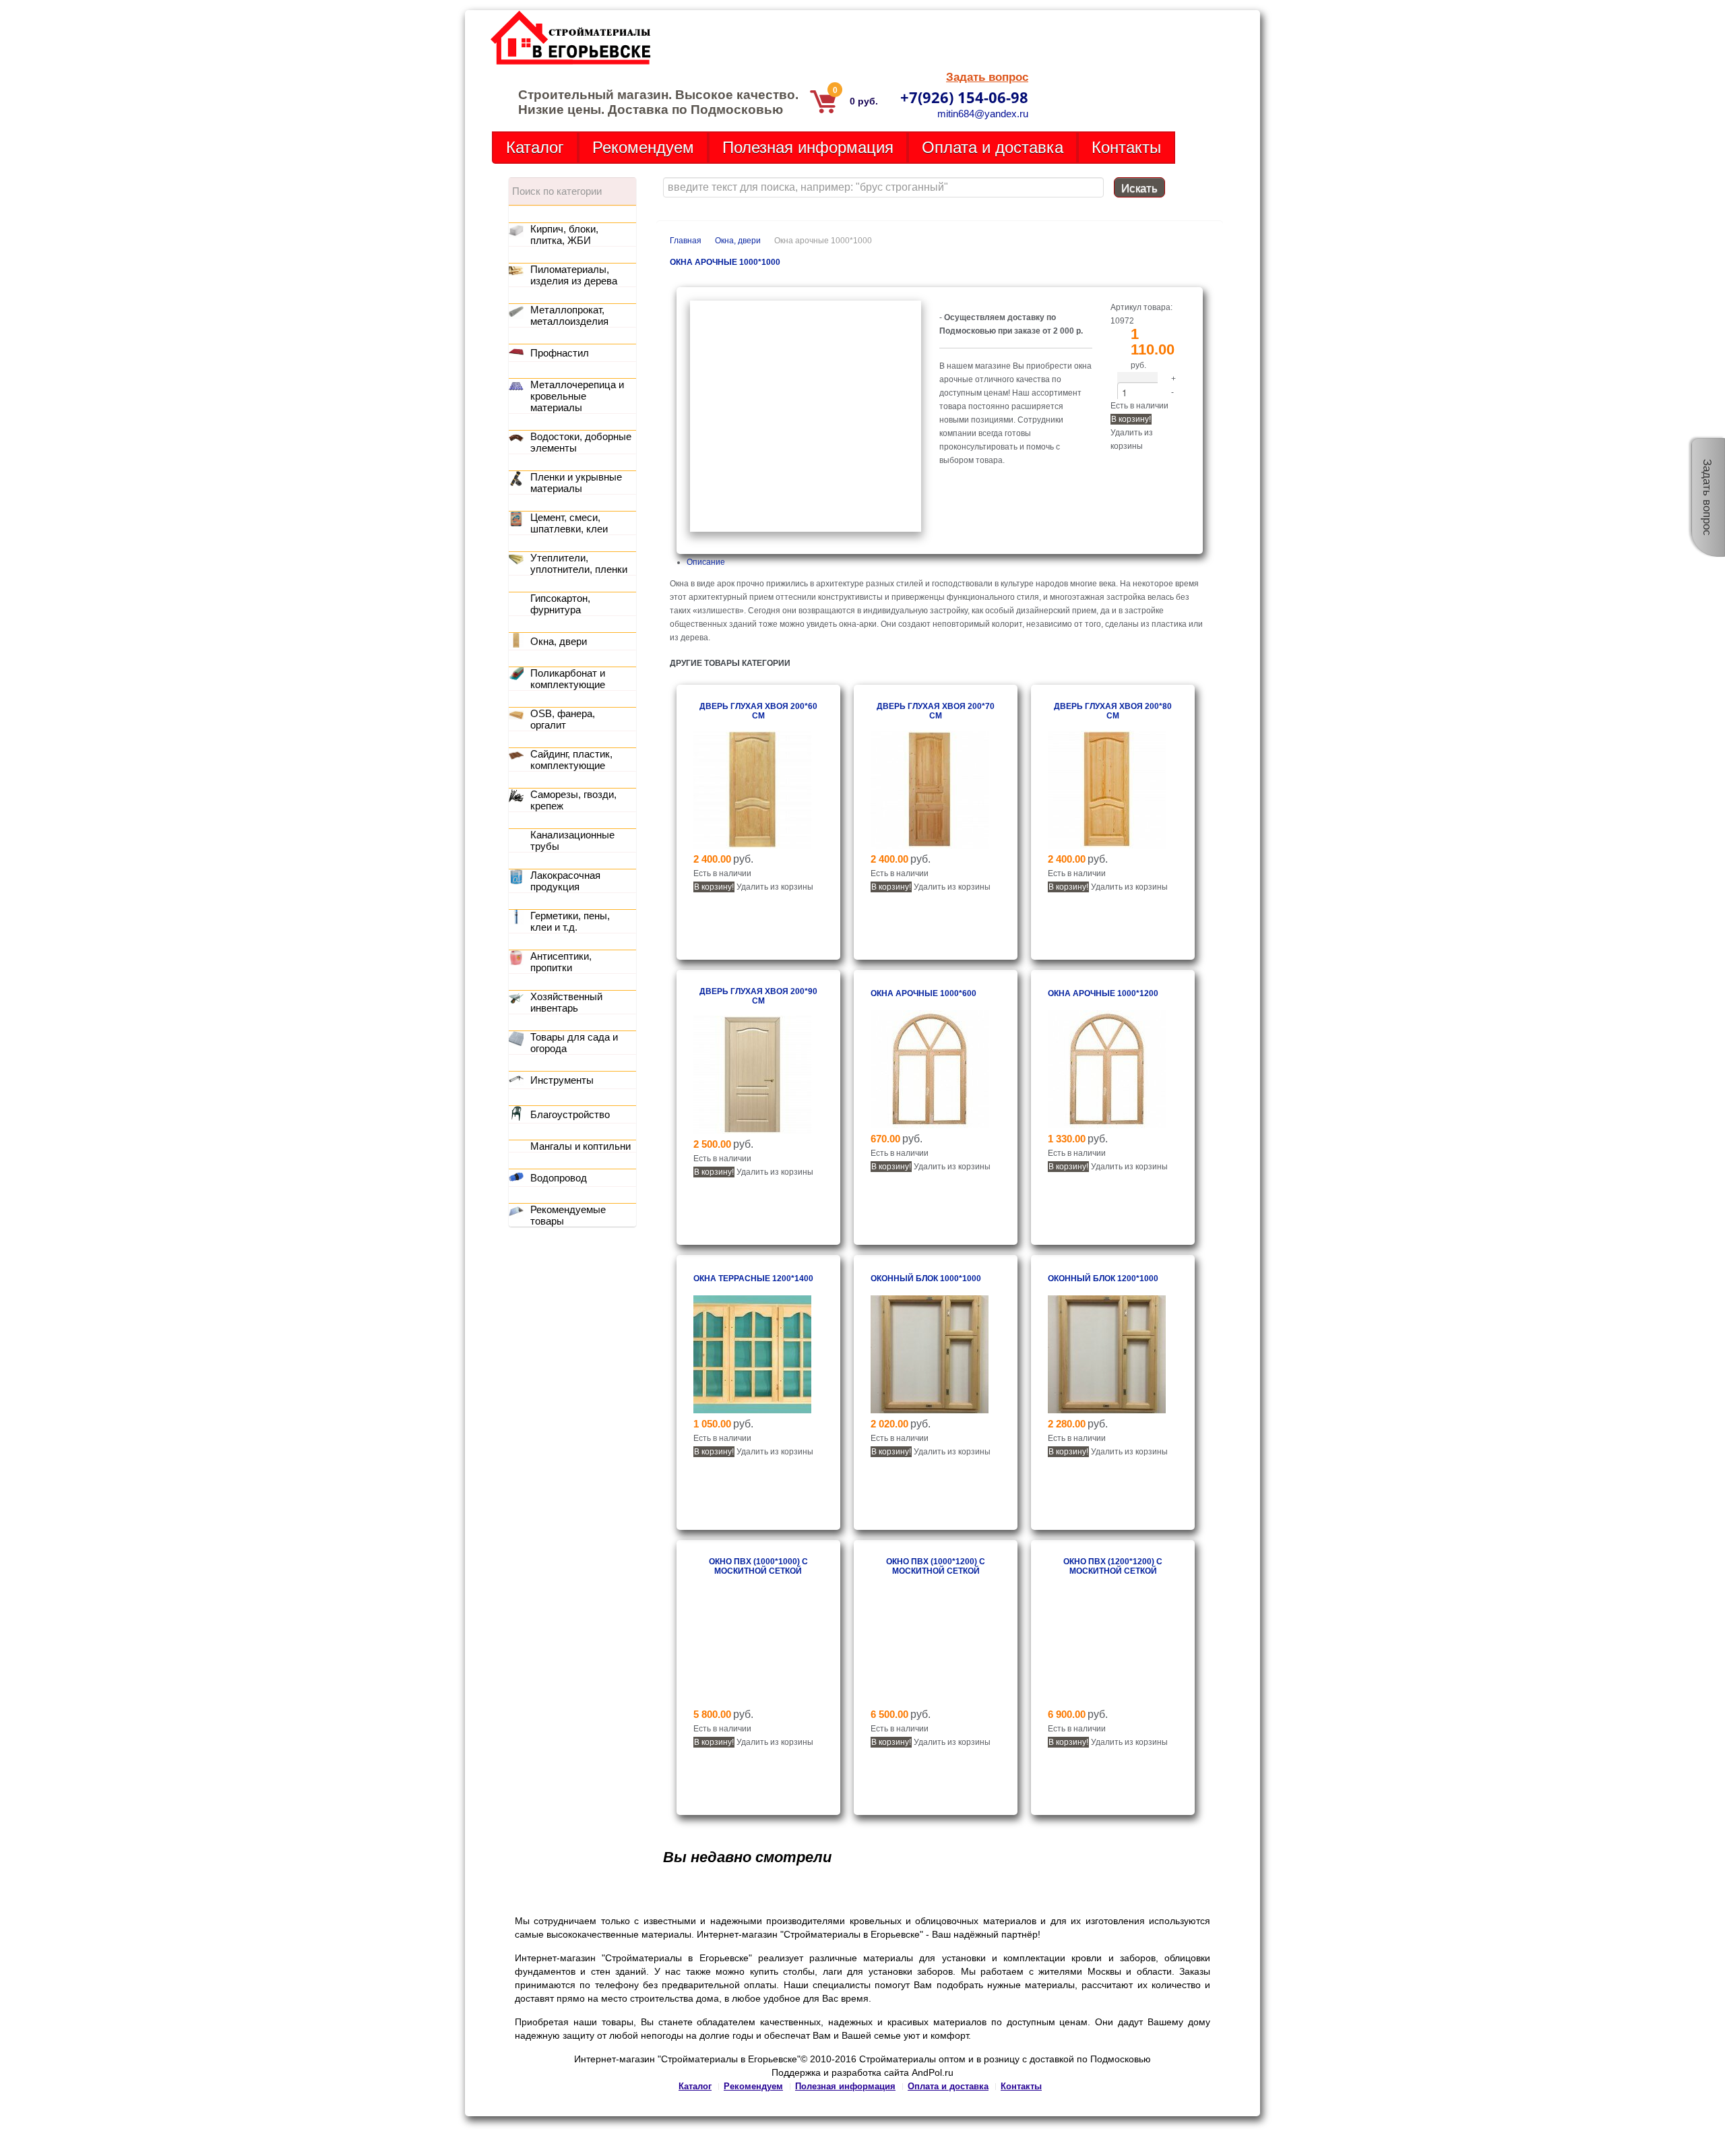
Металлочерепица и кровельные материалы (577, 396)
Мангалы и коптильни (581, 1146)
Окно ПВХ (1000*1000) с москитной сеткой (758, 1566)
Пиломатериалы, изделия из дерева (574, 275)
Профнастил (560, 353)
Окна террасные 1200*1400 (753, 1279)
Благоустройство (570, 1114)
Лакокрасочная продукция (565, 881)
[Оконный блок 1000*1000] (930, 1411)
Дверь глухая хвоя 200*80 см (1113, 711)
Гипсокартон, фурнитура (560, 604)
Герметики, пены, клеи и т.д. (570, 921)
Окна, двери (738, 241)
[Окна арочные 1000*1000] (806, 529)
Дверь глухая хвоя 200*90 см (758, 996)
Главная (686, 241)
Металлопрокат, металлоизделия (569, 315)
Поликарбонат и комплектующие (568, 679)
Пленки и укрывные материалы (576, 483)
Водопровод (559, 1178)
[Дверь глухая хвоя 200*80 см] (1107, 846)
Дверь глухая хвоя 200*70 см (936, 711)
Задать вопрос (987, 77)
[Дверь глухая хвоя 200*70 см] (930, 846)
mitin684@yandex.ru (983, 114)
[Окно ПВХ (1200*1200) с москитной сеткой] (1107, 1701)
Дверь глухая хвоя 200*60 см (758, 711)
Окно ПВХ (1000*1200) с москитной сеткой (936, 1566)
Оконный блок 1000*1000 (926, 1279)
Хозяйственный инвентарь (566, 1002)
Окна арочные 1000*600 (923, 993)
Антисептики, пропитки (561, 962)
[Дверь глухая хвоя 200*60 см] (752, 846)
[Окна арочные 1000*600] (930, 1126)
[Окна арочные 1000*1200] (1107, 1126)
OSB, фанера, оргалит (563, 719)
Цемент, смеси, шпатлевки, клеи (569, 523)
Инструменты (562, 1080)
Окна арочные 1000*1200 (1103, 993)
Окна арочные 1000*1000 (725, 262)
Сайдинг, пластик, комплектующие (571, 760)
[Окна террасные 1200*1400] (752, 1411)
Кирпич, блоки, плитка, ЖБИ (564, 235)
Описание (706, 562)
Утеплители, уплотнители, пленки (579, 563)
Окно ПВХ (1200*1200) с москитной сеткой (1113, 1566)
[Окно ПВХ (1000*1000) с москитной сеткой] (752, 1701)
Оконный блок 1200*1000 (1103, 1279)
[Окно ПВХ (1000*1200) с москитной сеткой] (930, 1701)
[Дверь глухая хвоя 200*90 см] (752, 1131)
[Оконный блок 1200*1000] (1107, 1411)
